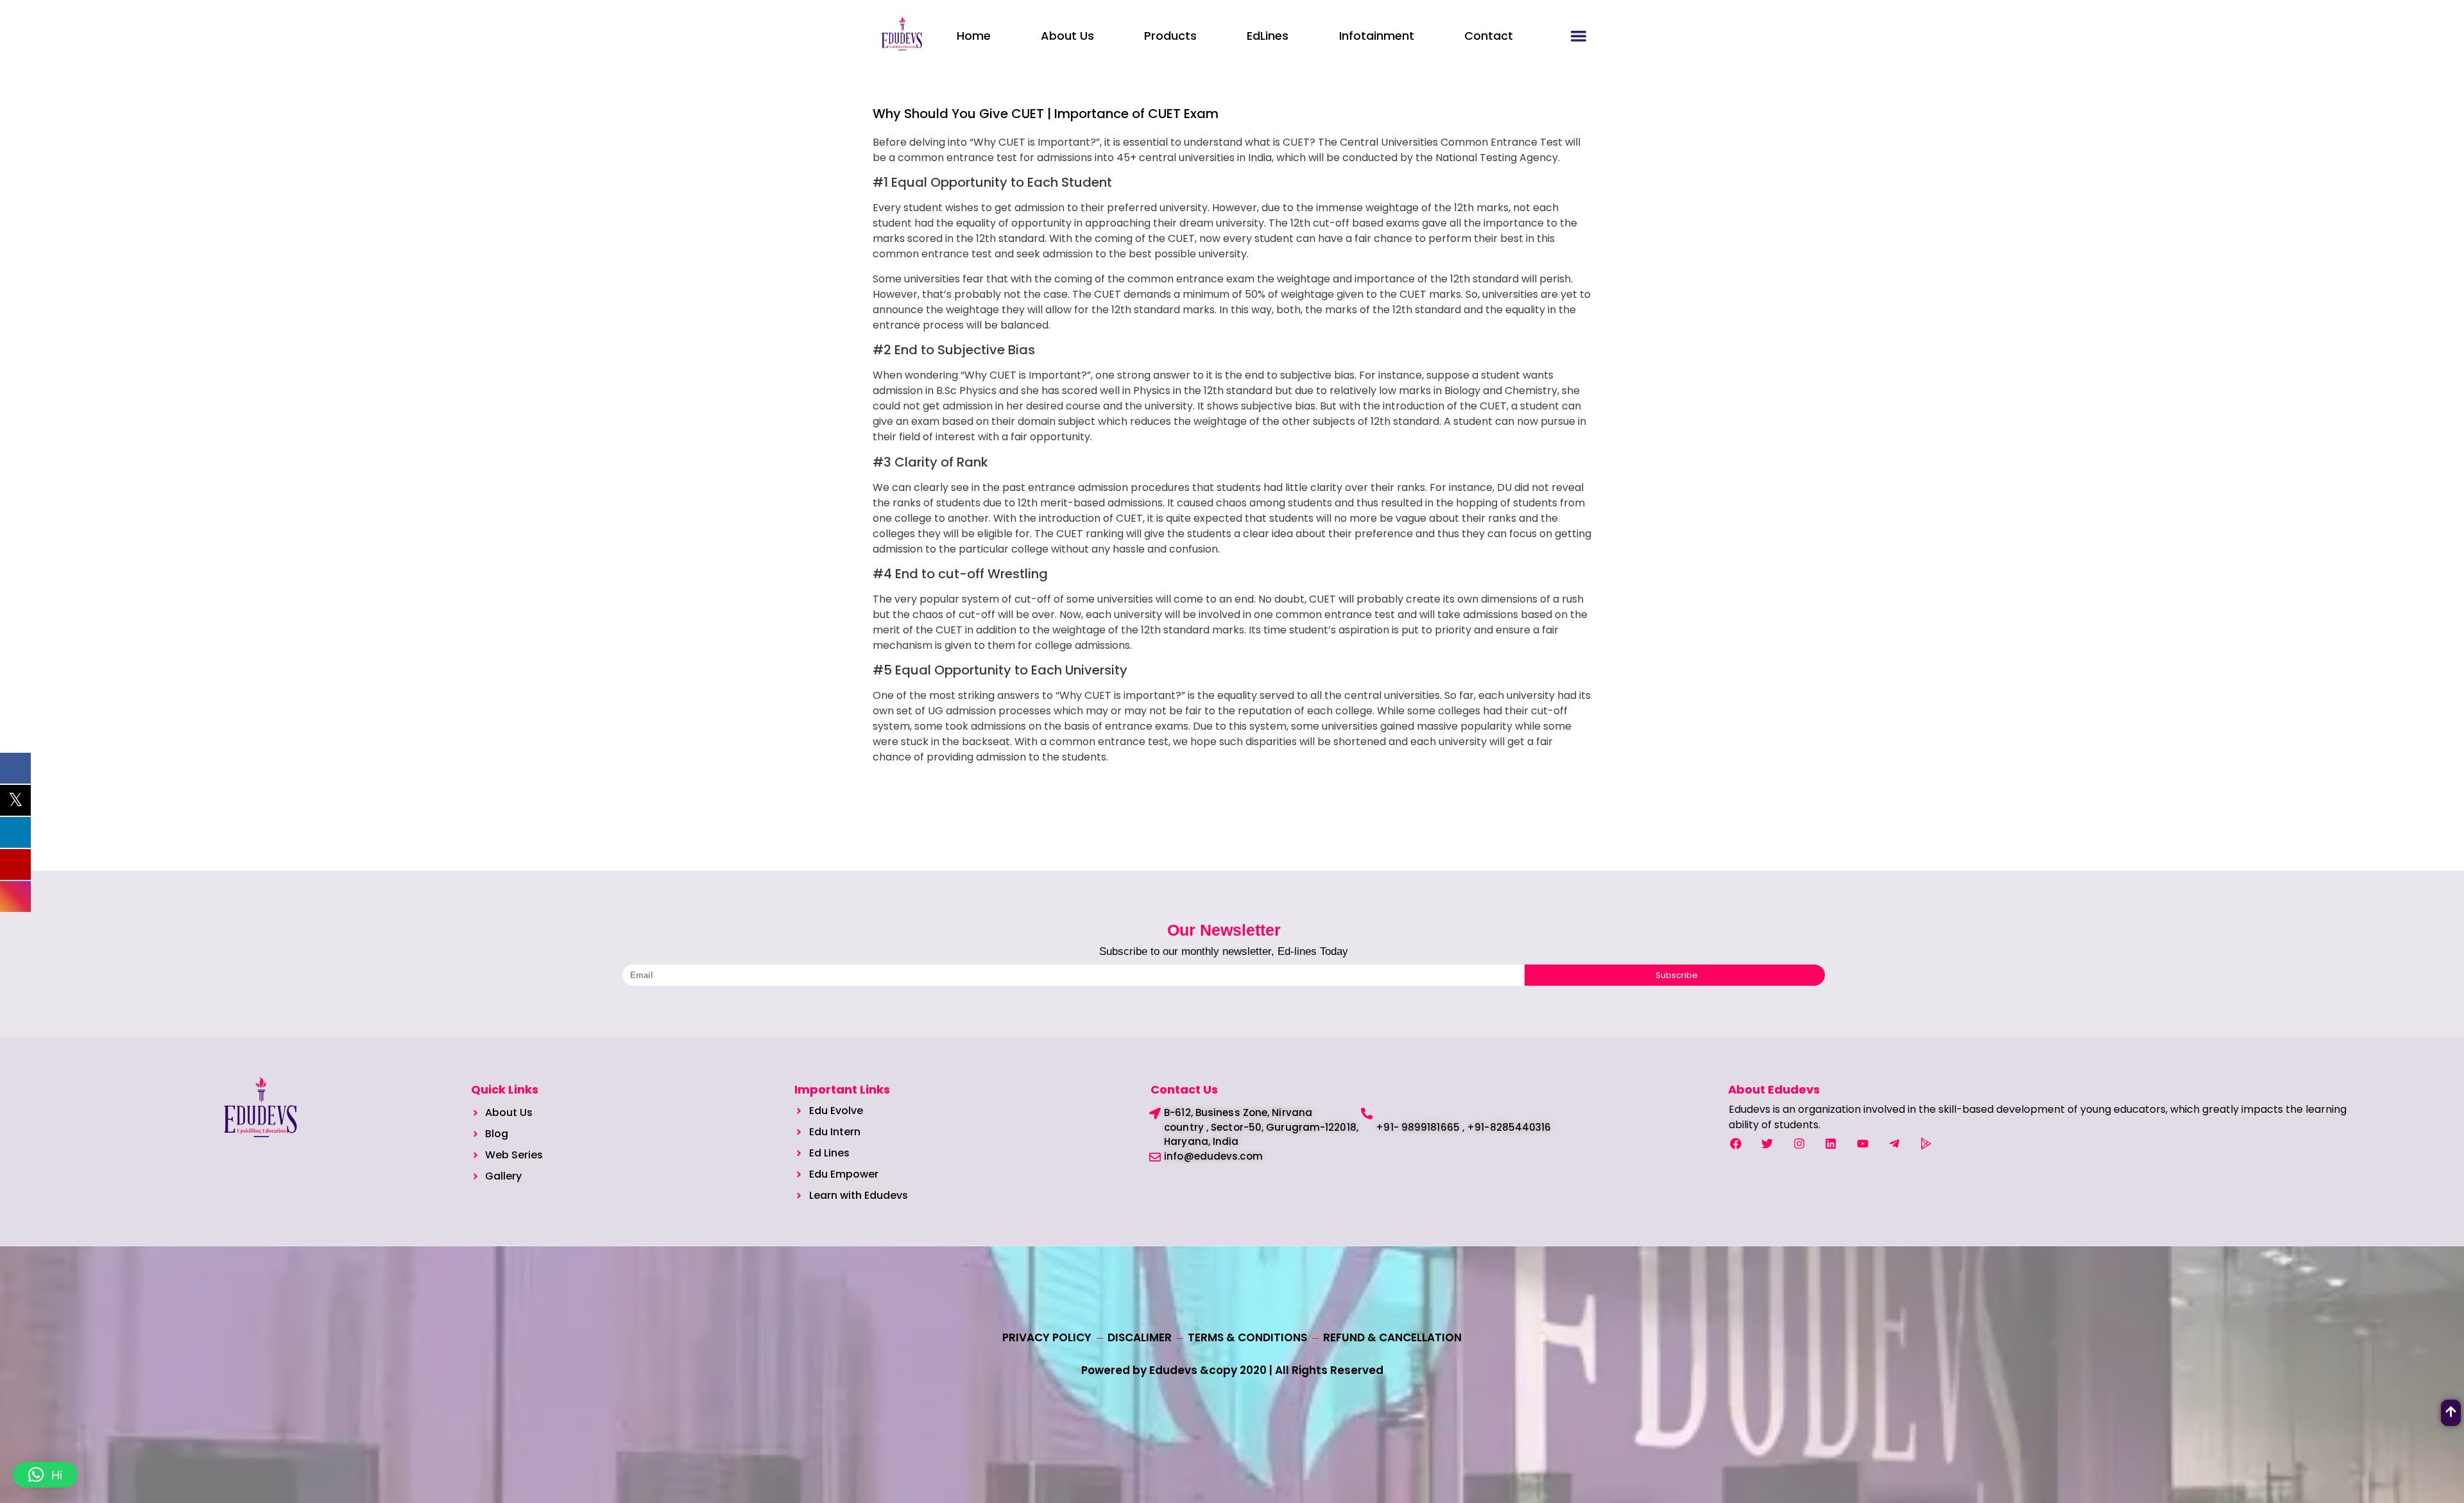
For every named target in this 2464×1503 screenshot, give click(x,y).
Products (1170, 36)
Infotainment (1377, 36)
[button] (45, 1475)
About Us (1067, 36)
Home (974, 36)
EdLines (1268, 36)
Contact (1489, 36)
